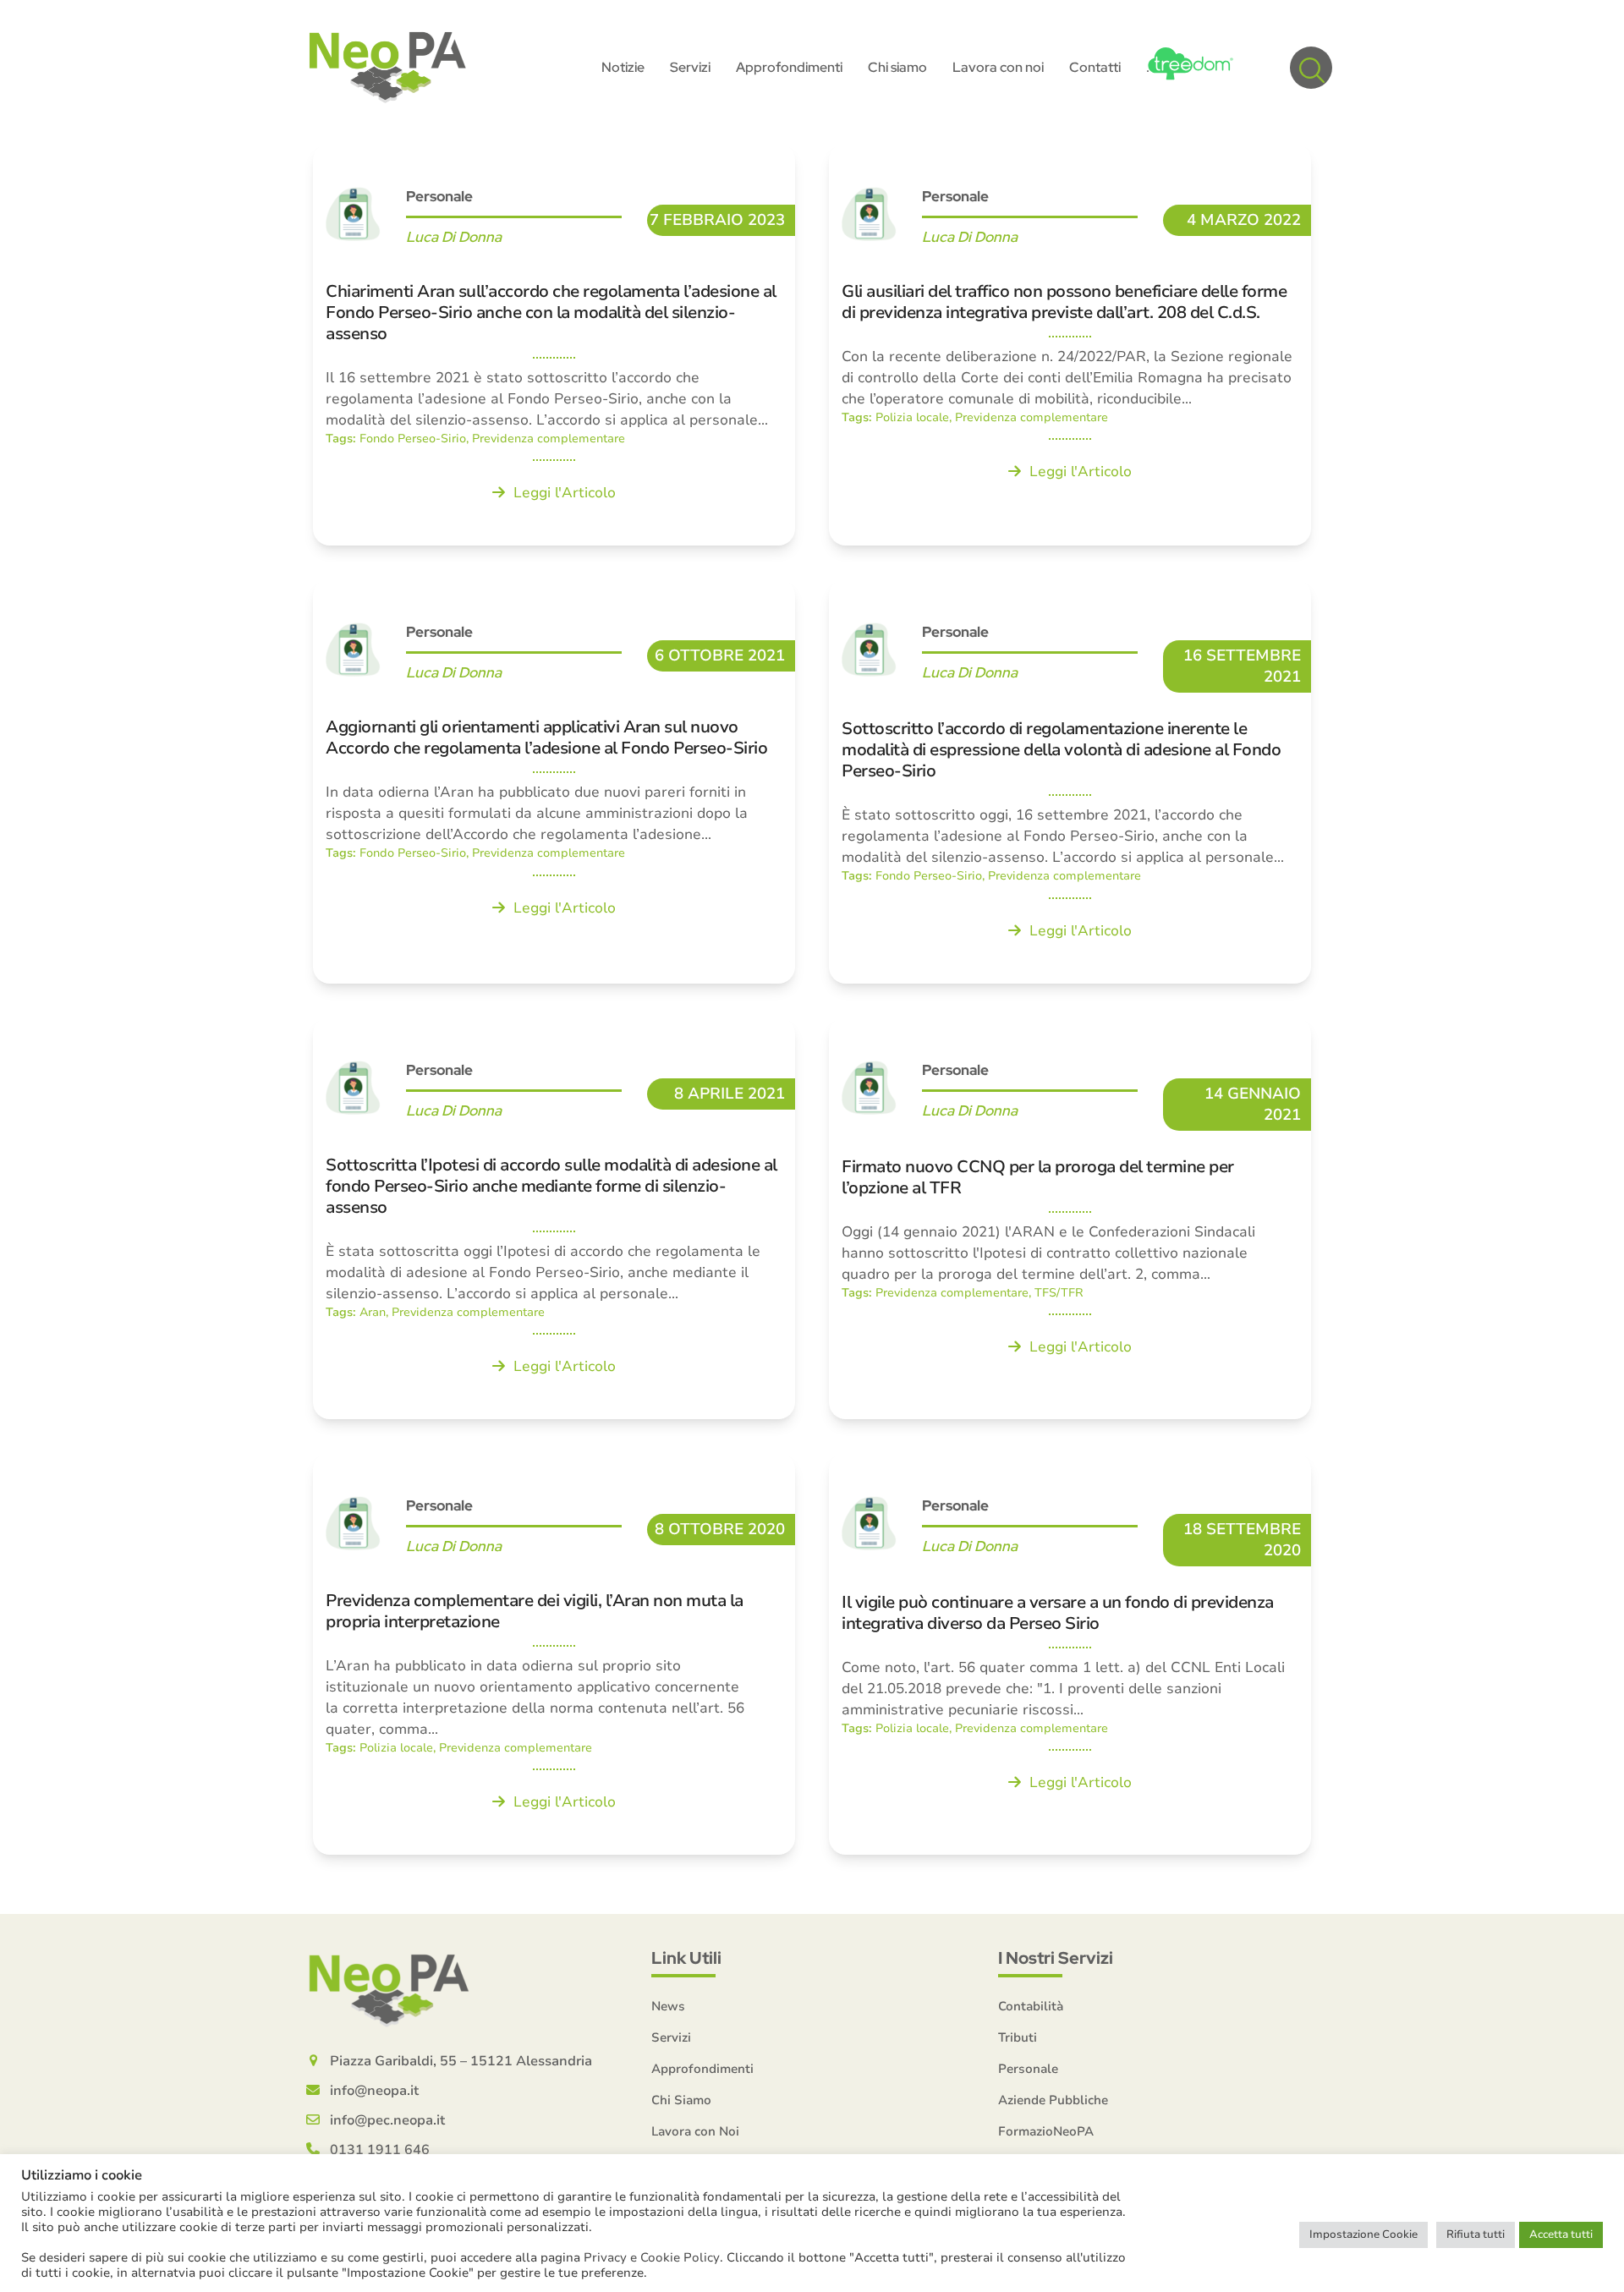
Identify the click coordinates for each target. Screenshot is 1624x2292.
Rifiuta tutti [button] (1476, 2234)
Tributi (1018, 2037)
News (668, 2006)
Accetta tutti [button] (1561, 2234)
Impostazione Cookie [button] (1363, 2234)
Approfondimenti (702, 2069)
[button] (1311, 68)
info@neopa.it (374, 2091)
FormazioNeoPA (1046, 2131)
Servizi (671, 2037)
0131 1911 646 (380, 2150)
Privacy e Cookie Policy (652, 2257)
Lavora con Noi (695, 2131)
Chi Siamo (681, 2100)
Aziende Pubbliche (1053, 2100)
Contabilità (1031, 2006)
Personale (1028, 2069)
